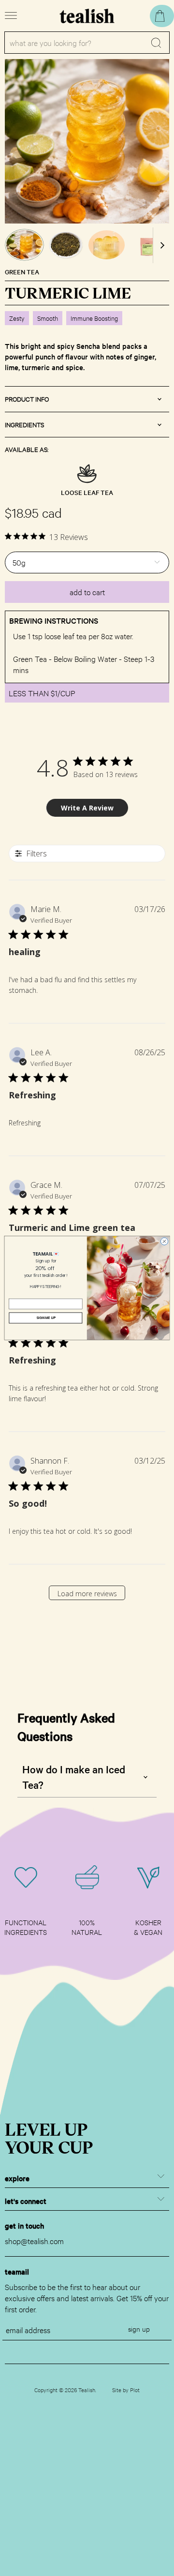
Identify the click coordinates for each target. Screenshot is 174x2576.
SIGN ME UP (46, 1318)
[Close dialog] (164, 1241)
